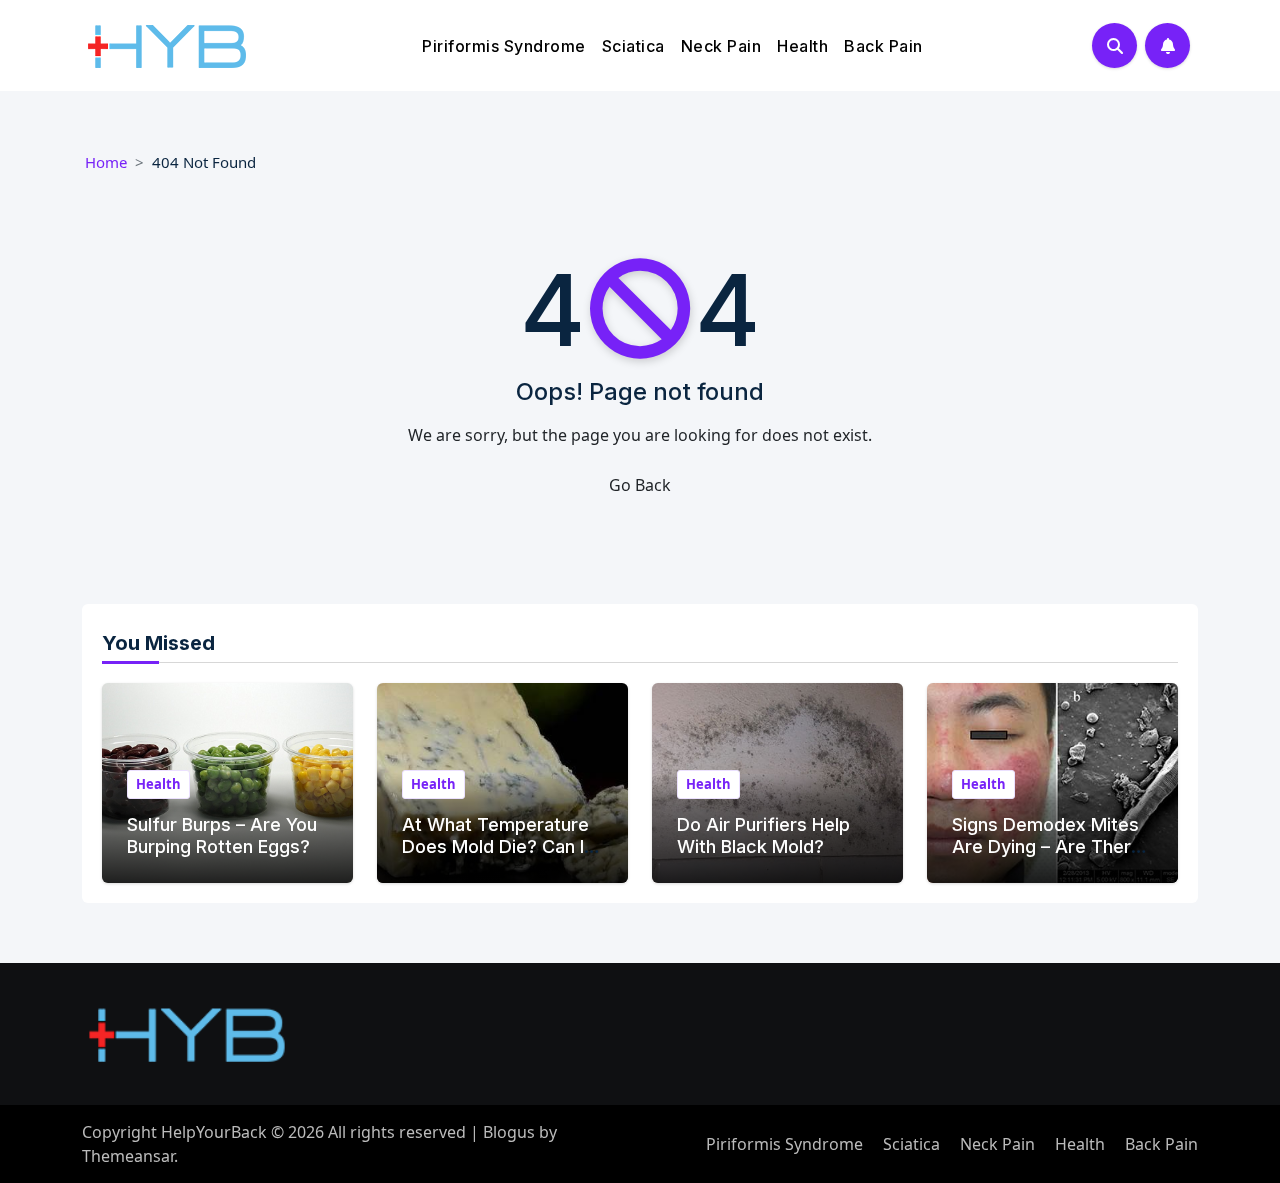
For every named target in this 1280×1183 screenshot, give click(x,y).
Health (802, 46)
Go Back (640, 485)
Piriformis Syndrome (504, 46)
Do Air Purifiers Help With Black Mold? (763, 835)
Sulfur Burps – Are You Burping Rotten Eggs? (222, 835)
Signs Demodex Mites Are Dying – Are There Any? (1047, 846)
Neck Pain (721, 46)
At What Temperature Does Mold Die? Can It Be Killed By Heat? (496, 846)
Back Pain (883, 46)
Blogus (509, 1132)
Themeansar (128, 1156)
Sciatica (633, 46)
